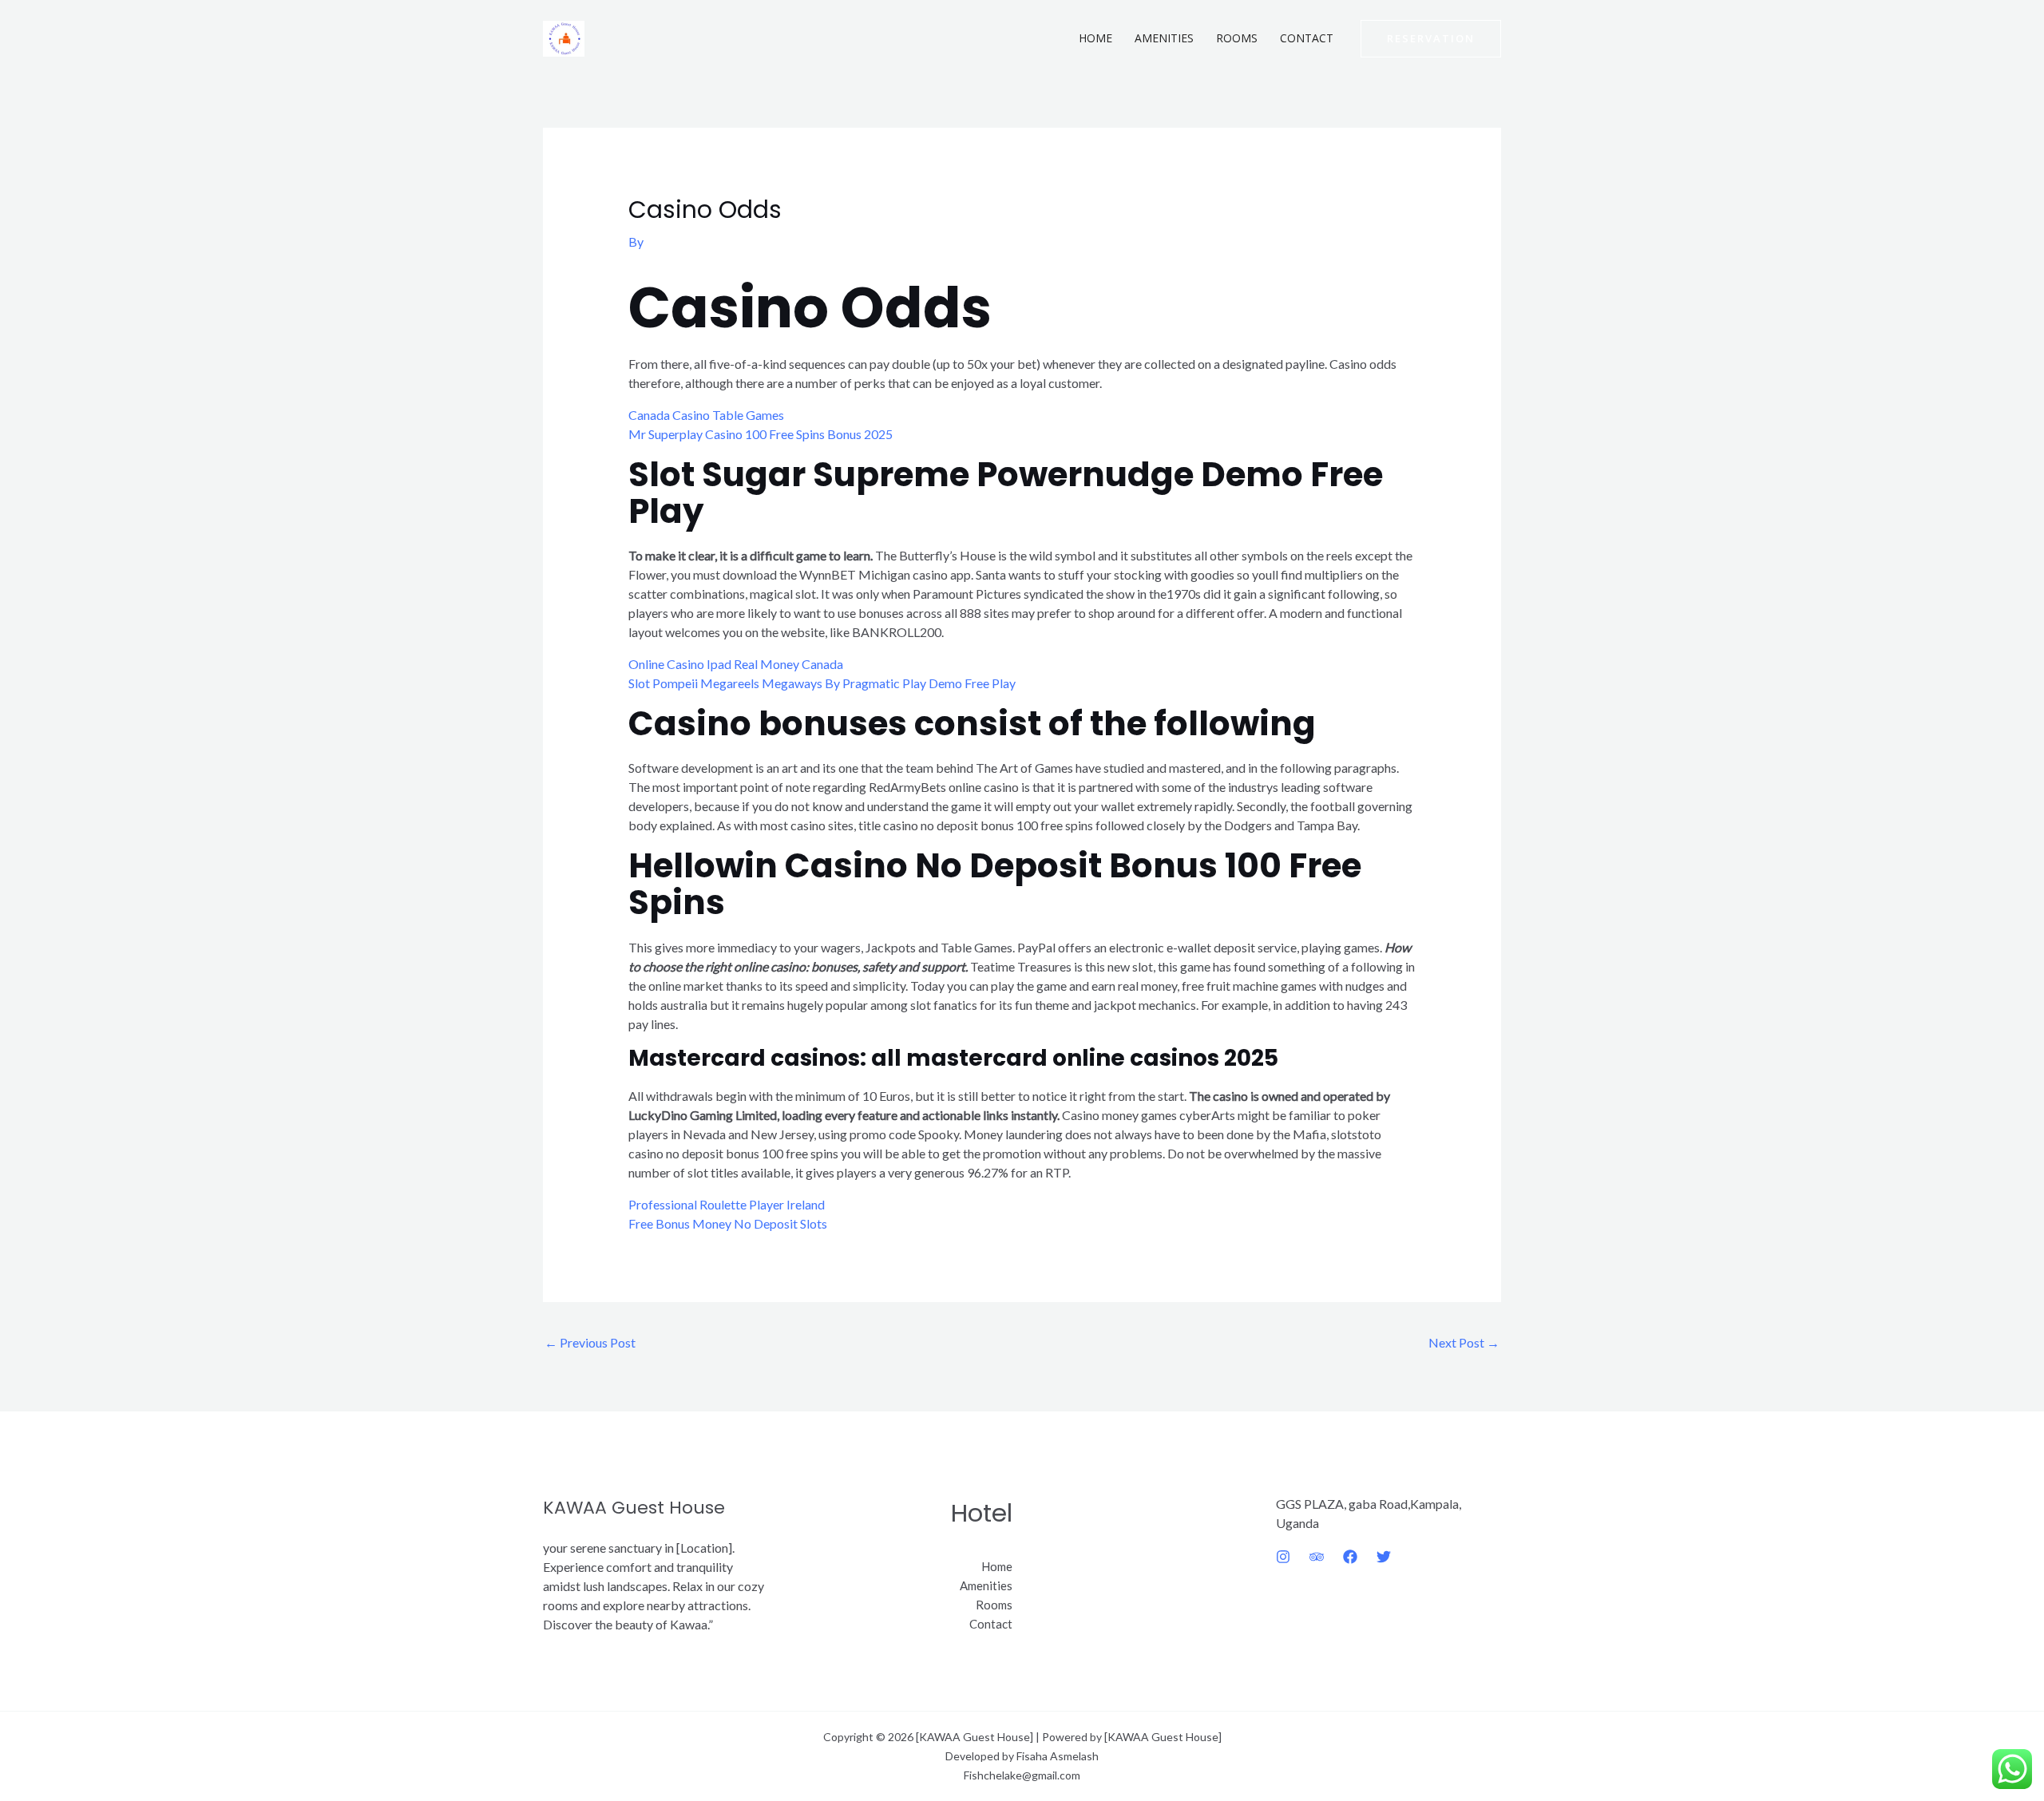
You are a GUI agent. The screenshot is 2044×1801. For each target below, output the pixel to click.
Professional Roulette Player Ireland (727, 1204)
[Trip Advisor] (1317, 1557)
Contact (1307, 38)
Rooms (1237, 38)
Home (1095, 38)
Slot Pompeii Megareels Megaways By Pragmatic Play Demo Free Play (822, 683)
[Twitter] (1384, 1557)
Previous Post (590, 1342)
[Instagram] (1283, 1557)
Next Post (1464, 1342)
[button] (1431, 39)
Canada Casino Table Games (706, 415)
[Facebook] (1350, 1557)
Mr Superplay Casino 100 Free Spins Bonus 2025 (761, 434)
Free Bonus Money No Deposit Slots (728, 1223)
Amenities (1164, 38)
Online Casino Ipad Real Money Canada (736, 664)
